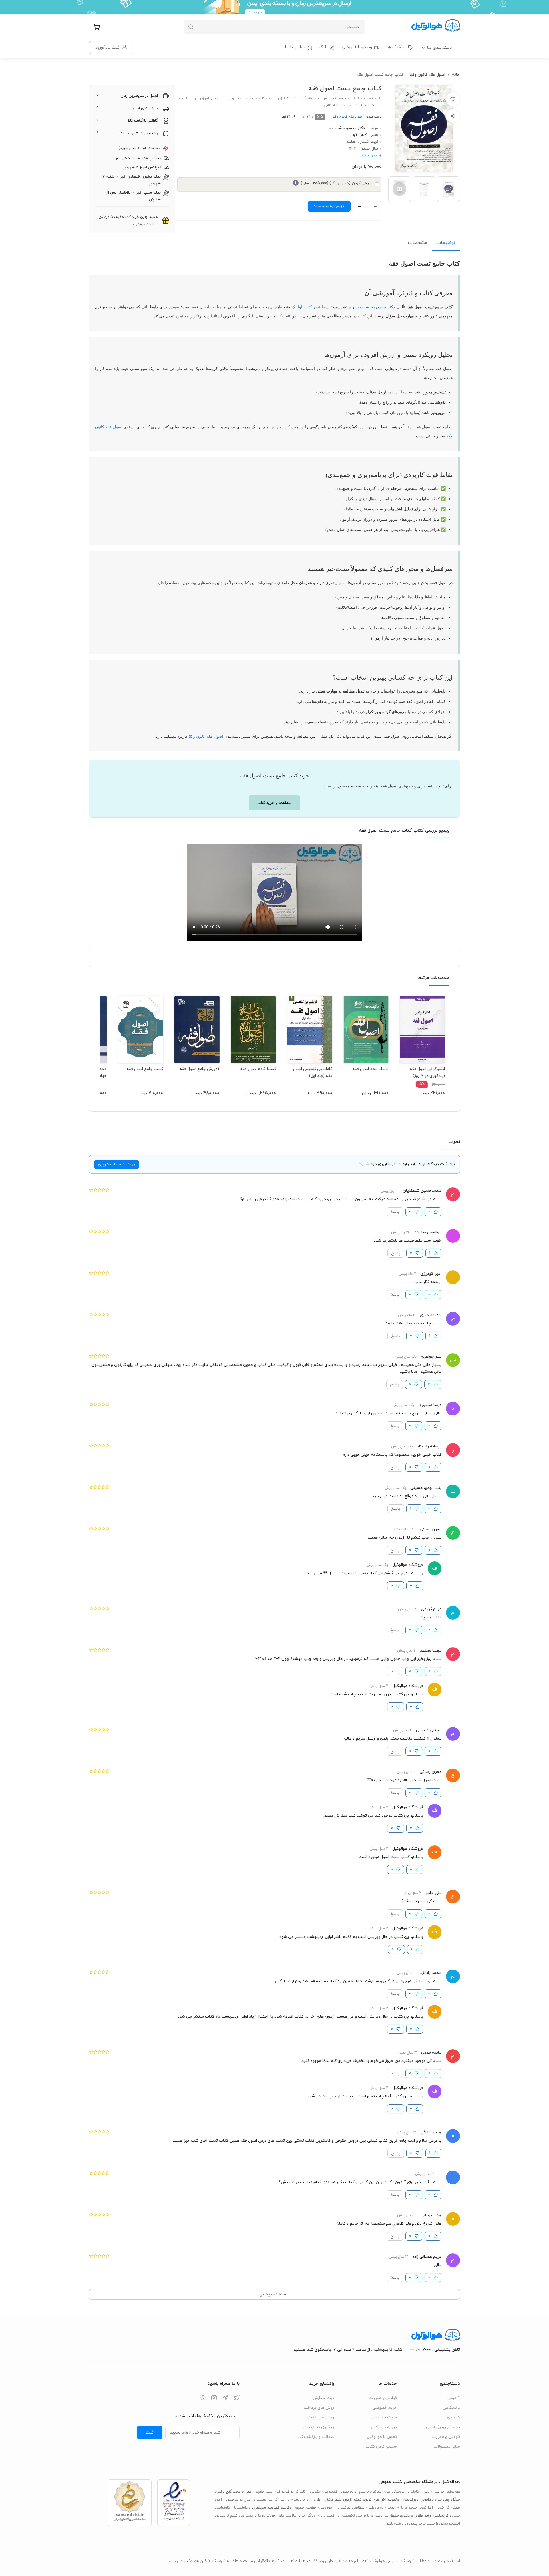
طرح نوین (372, 2500)
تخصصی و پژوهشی (443, 2427)
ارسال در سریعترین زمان (139, 96)
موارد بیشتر (369, 156)
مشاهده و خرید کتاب (274, 803)
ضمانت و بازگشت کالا (316, 2437)
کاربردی (453, 2417)
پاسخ (395, 1212)
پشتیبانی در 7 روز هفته (139, 133)
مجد (237, 2492)
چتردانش (443, 2500)
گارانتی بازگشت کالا (143, 121)
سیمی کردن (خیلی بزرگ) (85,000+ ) (334, 183)
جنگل (456, 2500)
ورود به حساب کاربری (117, 1164)
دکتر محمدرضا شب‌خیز (375, 307)
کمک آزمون (352, 2500)
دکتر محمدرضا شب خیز (346, 128)
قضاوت (274, 2508)
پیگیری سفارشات (319, 2427)
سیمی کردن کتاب (381, 2447)
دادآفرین (427, 2500)
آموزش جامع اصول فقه (199, 1069)
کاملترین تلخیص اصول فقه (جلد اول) (313, 1072)
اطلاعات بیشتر (147, 224)
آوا (320, 2500)
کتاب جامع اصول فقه (145, 1069)
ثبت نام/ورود (107, 47)
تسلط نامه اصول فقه (258, 1069)
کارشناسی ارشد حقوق (431, 2516)
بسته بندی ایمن (145, 108)
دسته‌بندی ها (439, 48)
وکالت (286, 2508)
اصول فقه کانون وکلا (428, 75)
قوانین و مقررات (446, 2437)
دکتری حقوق (400, 2516)
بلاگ (323, 47)
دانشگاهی (451, 2408)
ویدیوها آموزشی (357, 47)
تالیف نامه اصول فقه (370, 1069)
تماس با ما (295, 47)
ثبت (150, 2432)
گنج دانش (224, 2492)
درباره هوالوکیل (384, 2427)
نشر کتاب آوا (309, 307)
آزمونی (454, 2398)
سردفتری (259, 2508)
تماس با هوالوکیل (382, 2437)
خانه (456, 75)
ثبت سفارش (323, 2398)
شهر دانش (333, 2500)
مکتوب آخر (390, 2500)
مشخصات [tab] (418, 243)
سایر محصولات (447, 2447)
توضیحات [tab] (446, 243)
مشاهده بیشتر (274, 2294)
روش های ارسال (320, 2417)
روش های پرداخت (319, 2408)
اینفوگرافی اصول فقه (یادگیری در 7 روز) (427, 1072)
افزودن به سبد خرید (329, 206)
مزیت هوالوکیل (384, 2417)
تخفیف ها (396, 47)
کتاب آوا (360, 135)
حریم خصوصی (385, 2408)
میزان (247, 2492)
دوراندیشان (410, 2500)
